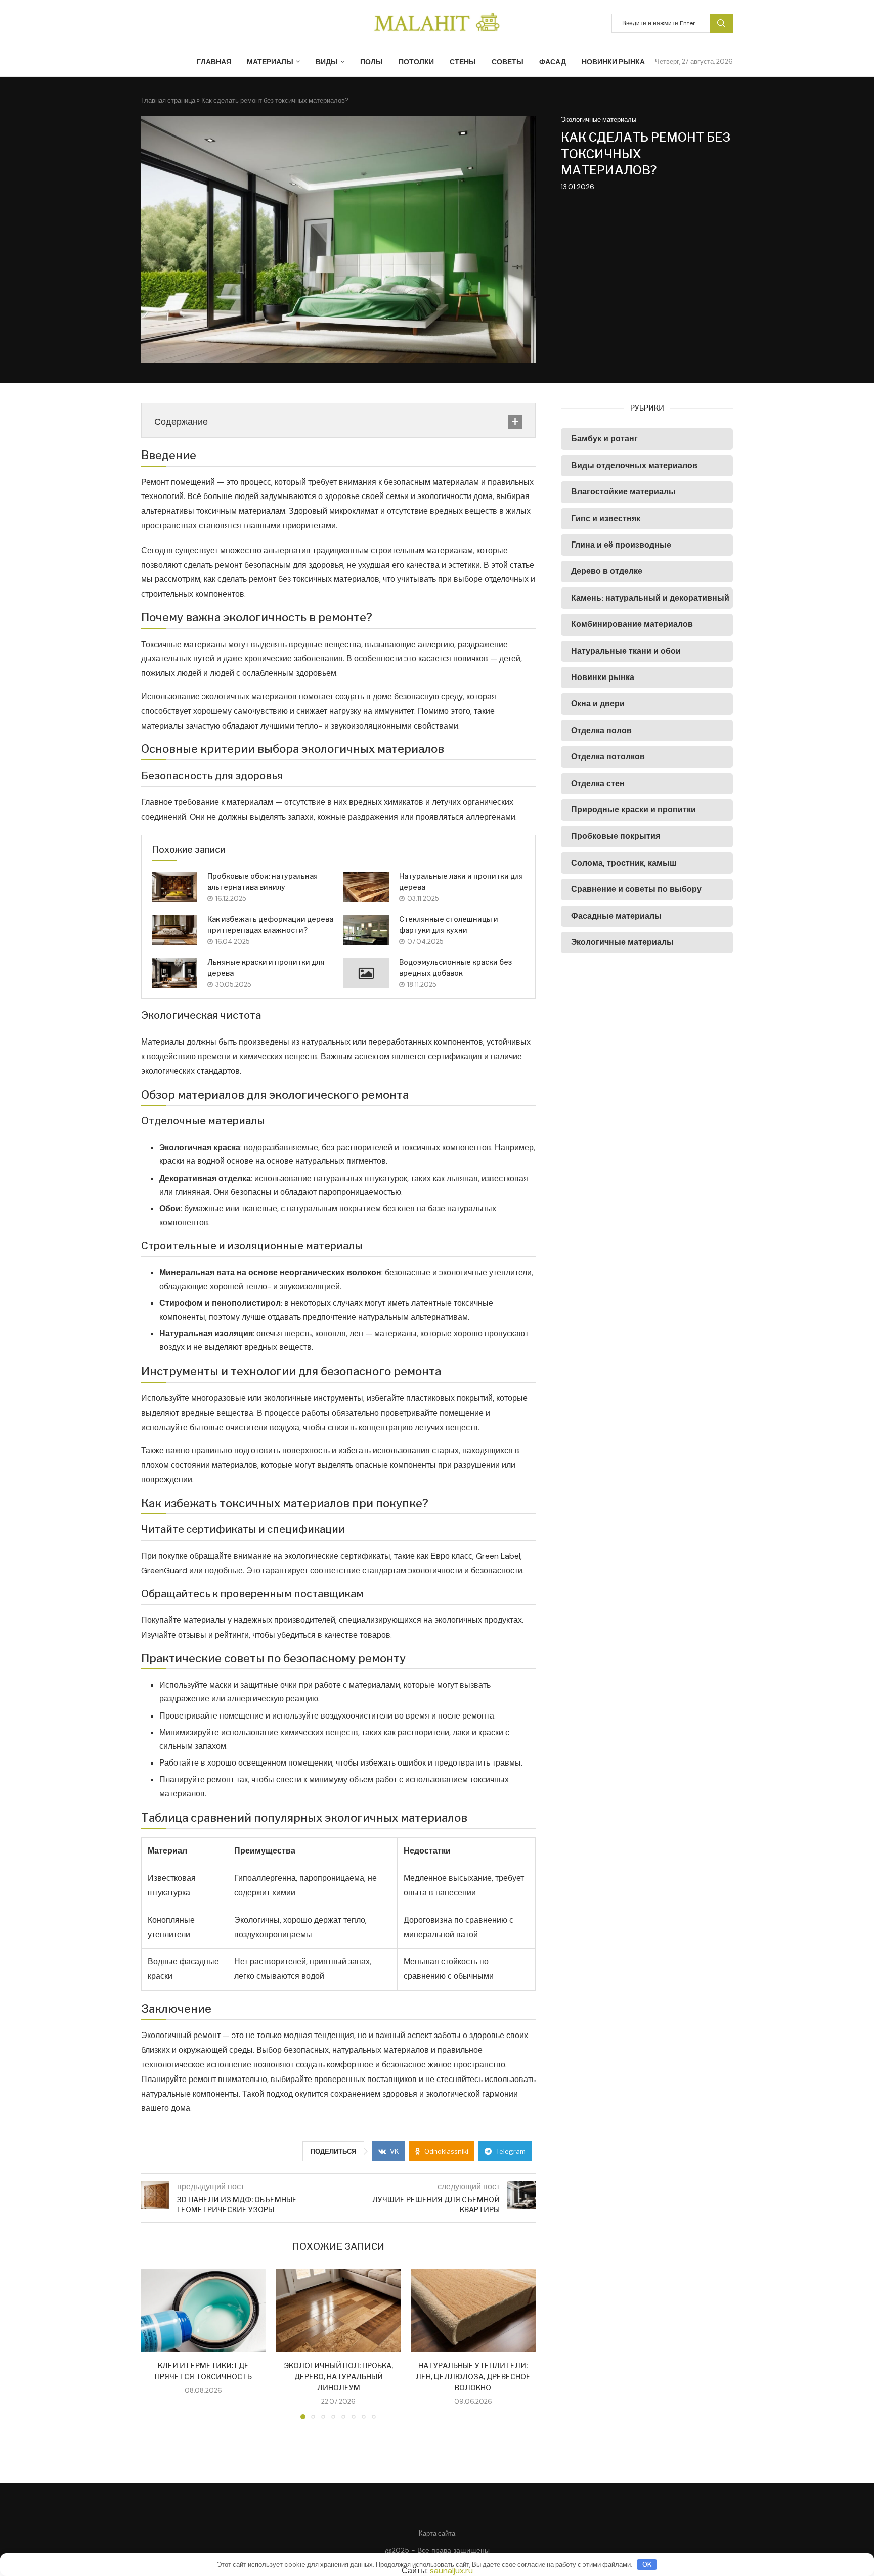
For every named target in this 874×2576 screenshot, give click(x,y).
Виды (327, 62)
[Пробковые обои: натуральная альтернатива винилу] (174, 887)
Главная (214, 62)
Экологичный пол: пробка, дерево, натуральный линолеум (338, 2376)
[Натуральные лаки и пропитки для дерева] (366, 887)
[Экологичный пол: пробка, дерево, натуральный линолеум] (339, 2310)
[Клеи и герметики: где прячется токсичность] (204, 2310)
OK (647, 2564)
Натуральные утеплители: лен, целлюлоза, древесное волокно (473, 2376)
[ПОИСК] (721, 23)
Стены (463, 62)
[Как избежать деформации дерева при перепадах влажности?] (174, 930)
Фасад (553, 62)
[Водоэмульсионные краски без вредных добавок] (366, 973)
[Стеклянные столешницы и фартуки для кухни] (366, 930)
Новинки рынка (613, 62)
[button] (155, 2343)
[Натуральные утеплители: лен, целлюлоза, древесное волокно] (473, 2310)
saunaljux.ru (451, 2571)
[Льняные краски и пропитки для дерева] (174, 973)
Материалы (270, 62)
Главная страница (168, 100)
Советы (508, 62)
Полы (372, 62)
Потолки (416, 62)
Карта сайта (437, 2533)
